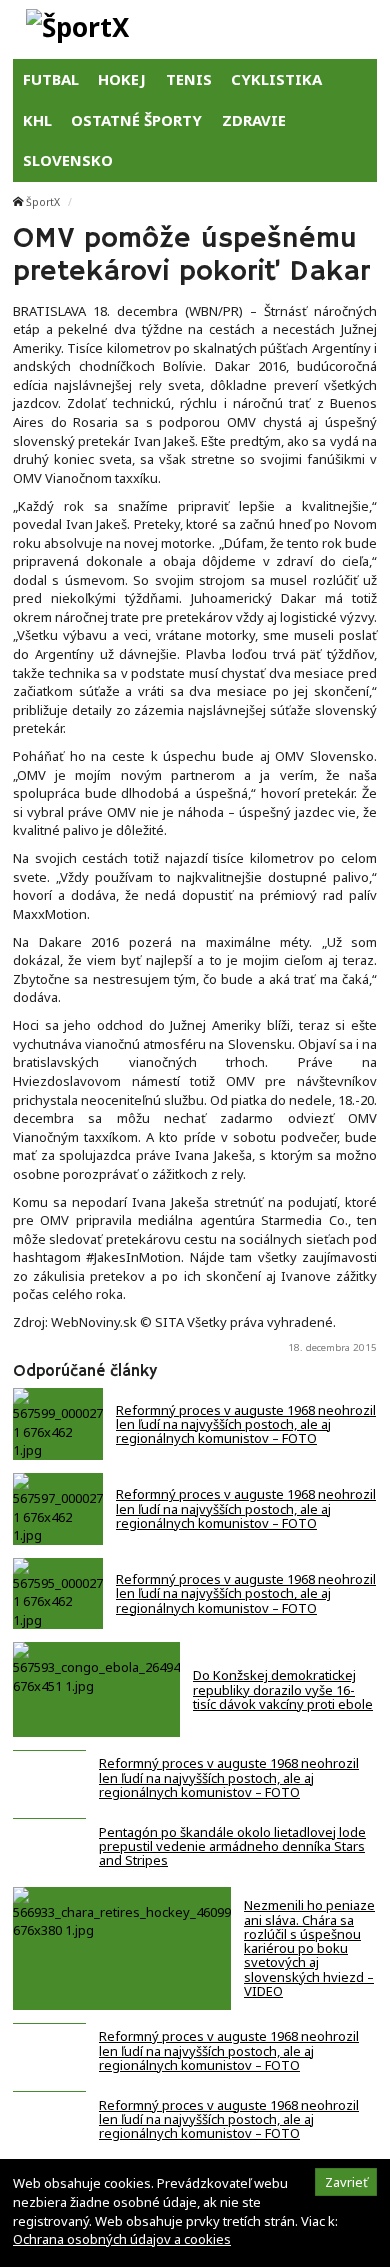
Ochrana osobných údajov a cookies (122, 2239)
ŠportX (43, 202)
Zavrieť (346, 2182)
